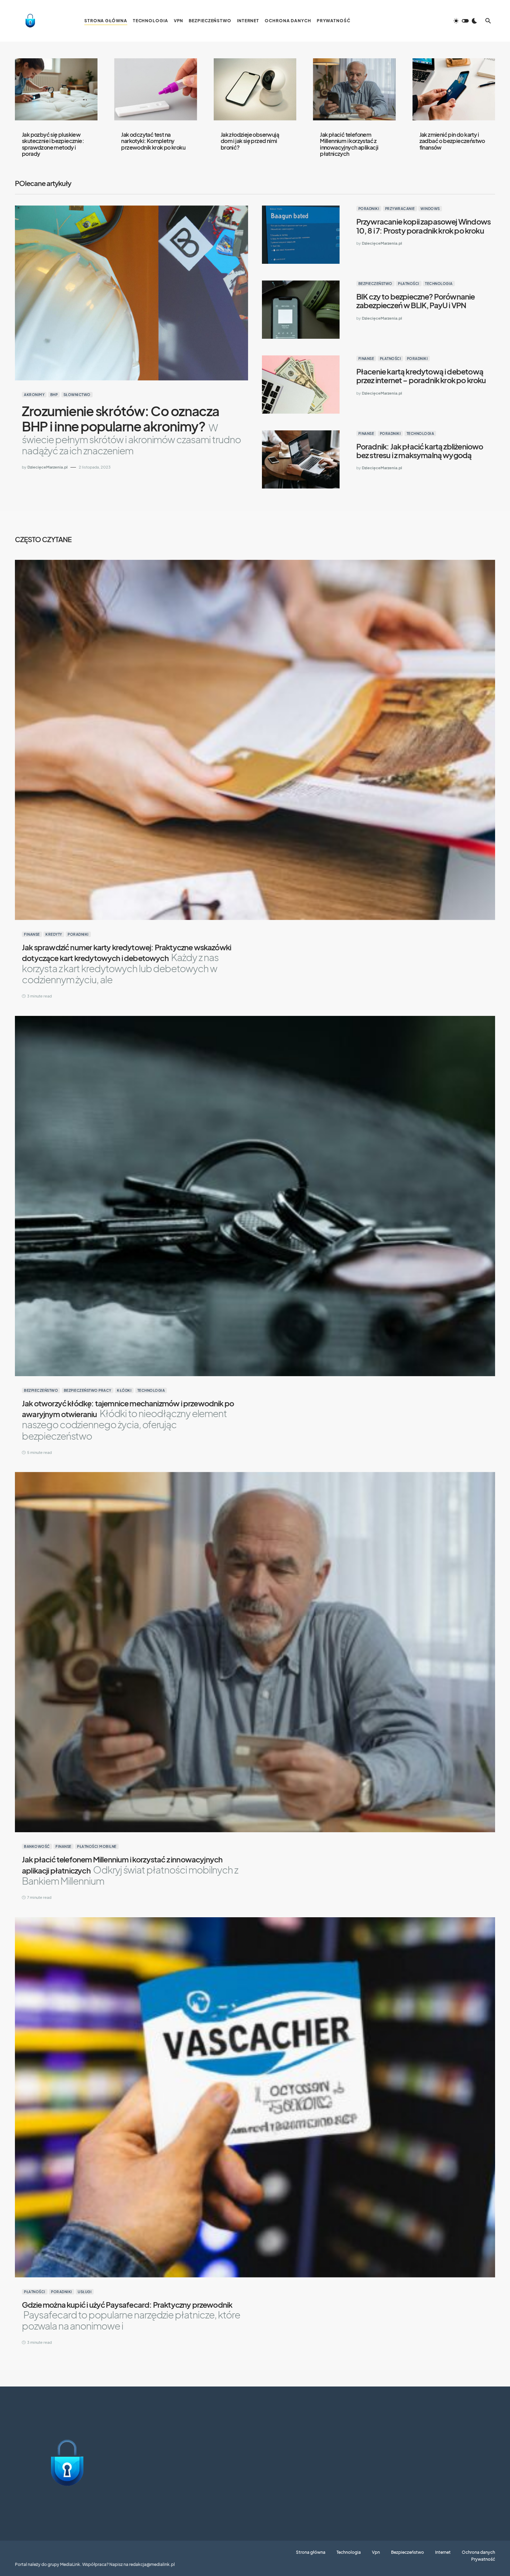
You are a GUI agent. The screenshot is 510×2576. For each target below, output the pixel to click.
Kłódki (124, 1390)
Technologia (439, 284)
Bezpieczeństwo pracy (88, 1390)
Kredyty (54, 934)
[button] (465, 21)
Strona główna (311, 2552)
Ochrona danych (478, 2552)
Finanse (366, 359)
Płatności (409, 284)
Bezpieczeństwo (375, 284)
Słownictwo (77, 395)
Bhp (54, 395)
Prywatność (483, 2559)
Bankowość (37, 1846)
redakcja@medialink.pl (152, 2564)
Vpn (376, 2552)
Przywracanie (400, 209)
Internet (443, 2552)
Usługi (85, 2292)
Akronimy (34, 395)
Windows (430, 209)
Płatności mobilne (97, 1846)
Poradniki (369, 209)
